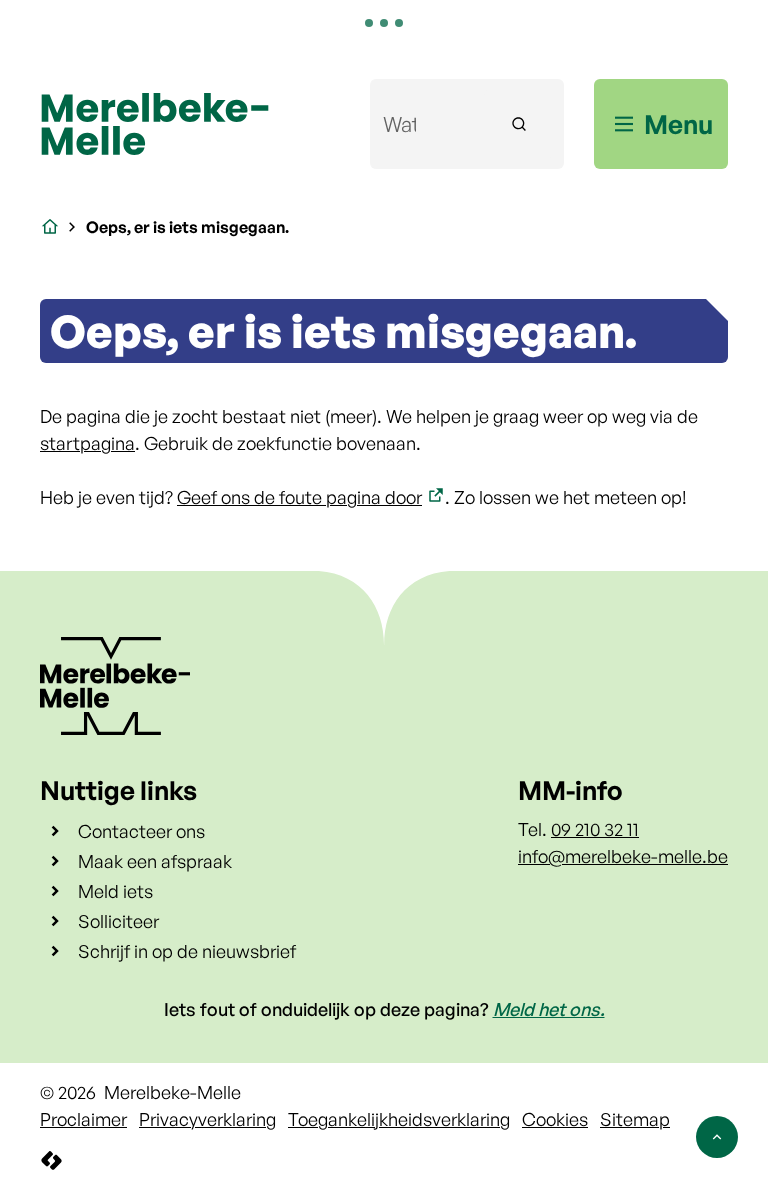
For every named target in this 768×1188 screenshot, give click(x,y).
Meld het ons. (549, 1009)
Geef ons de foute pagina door (299, 497)
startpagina (87, 443)
